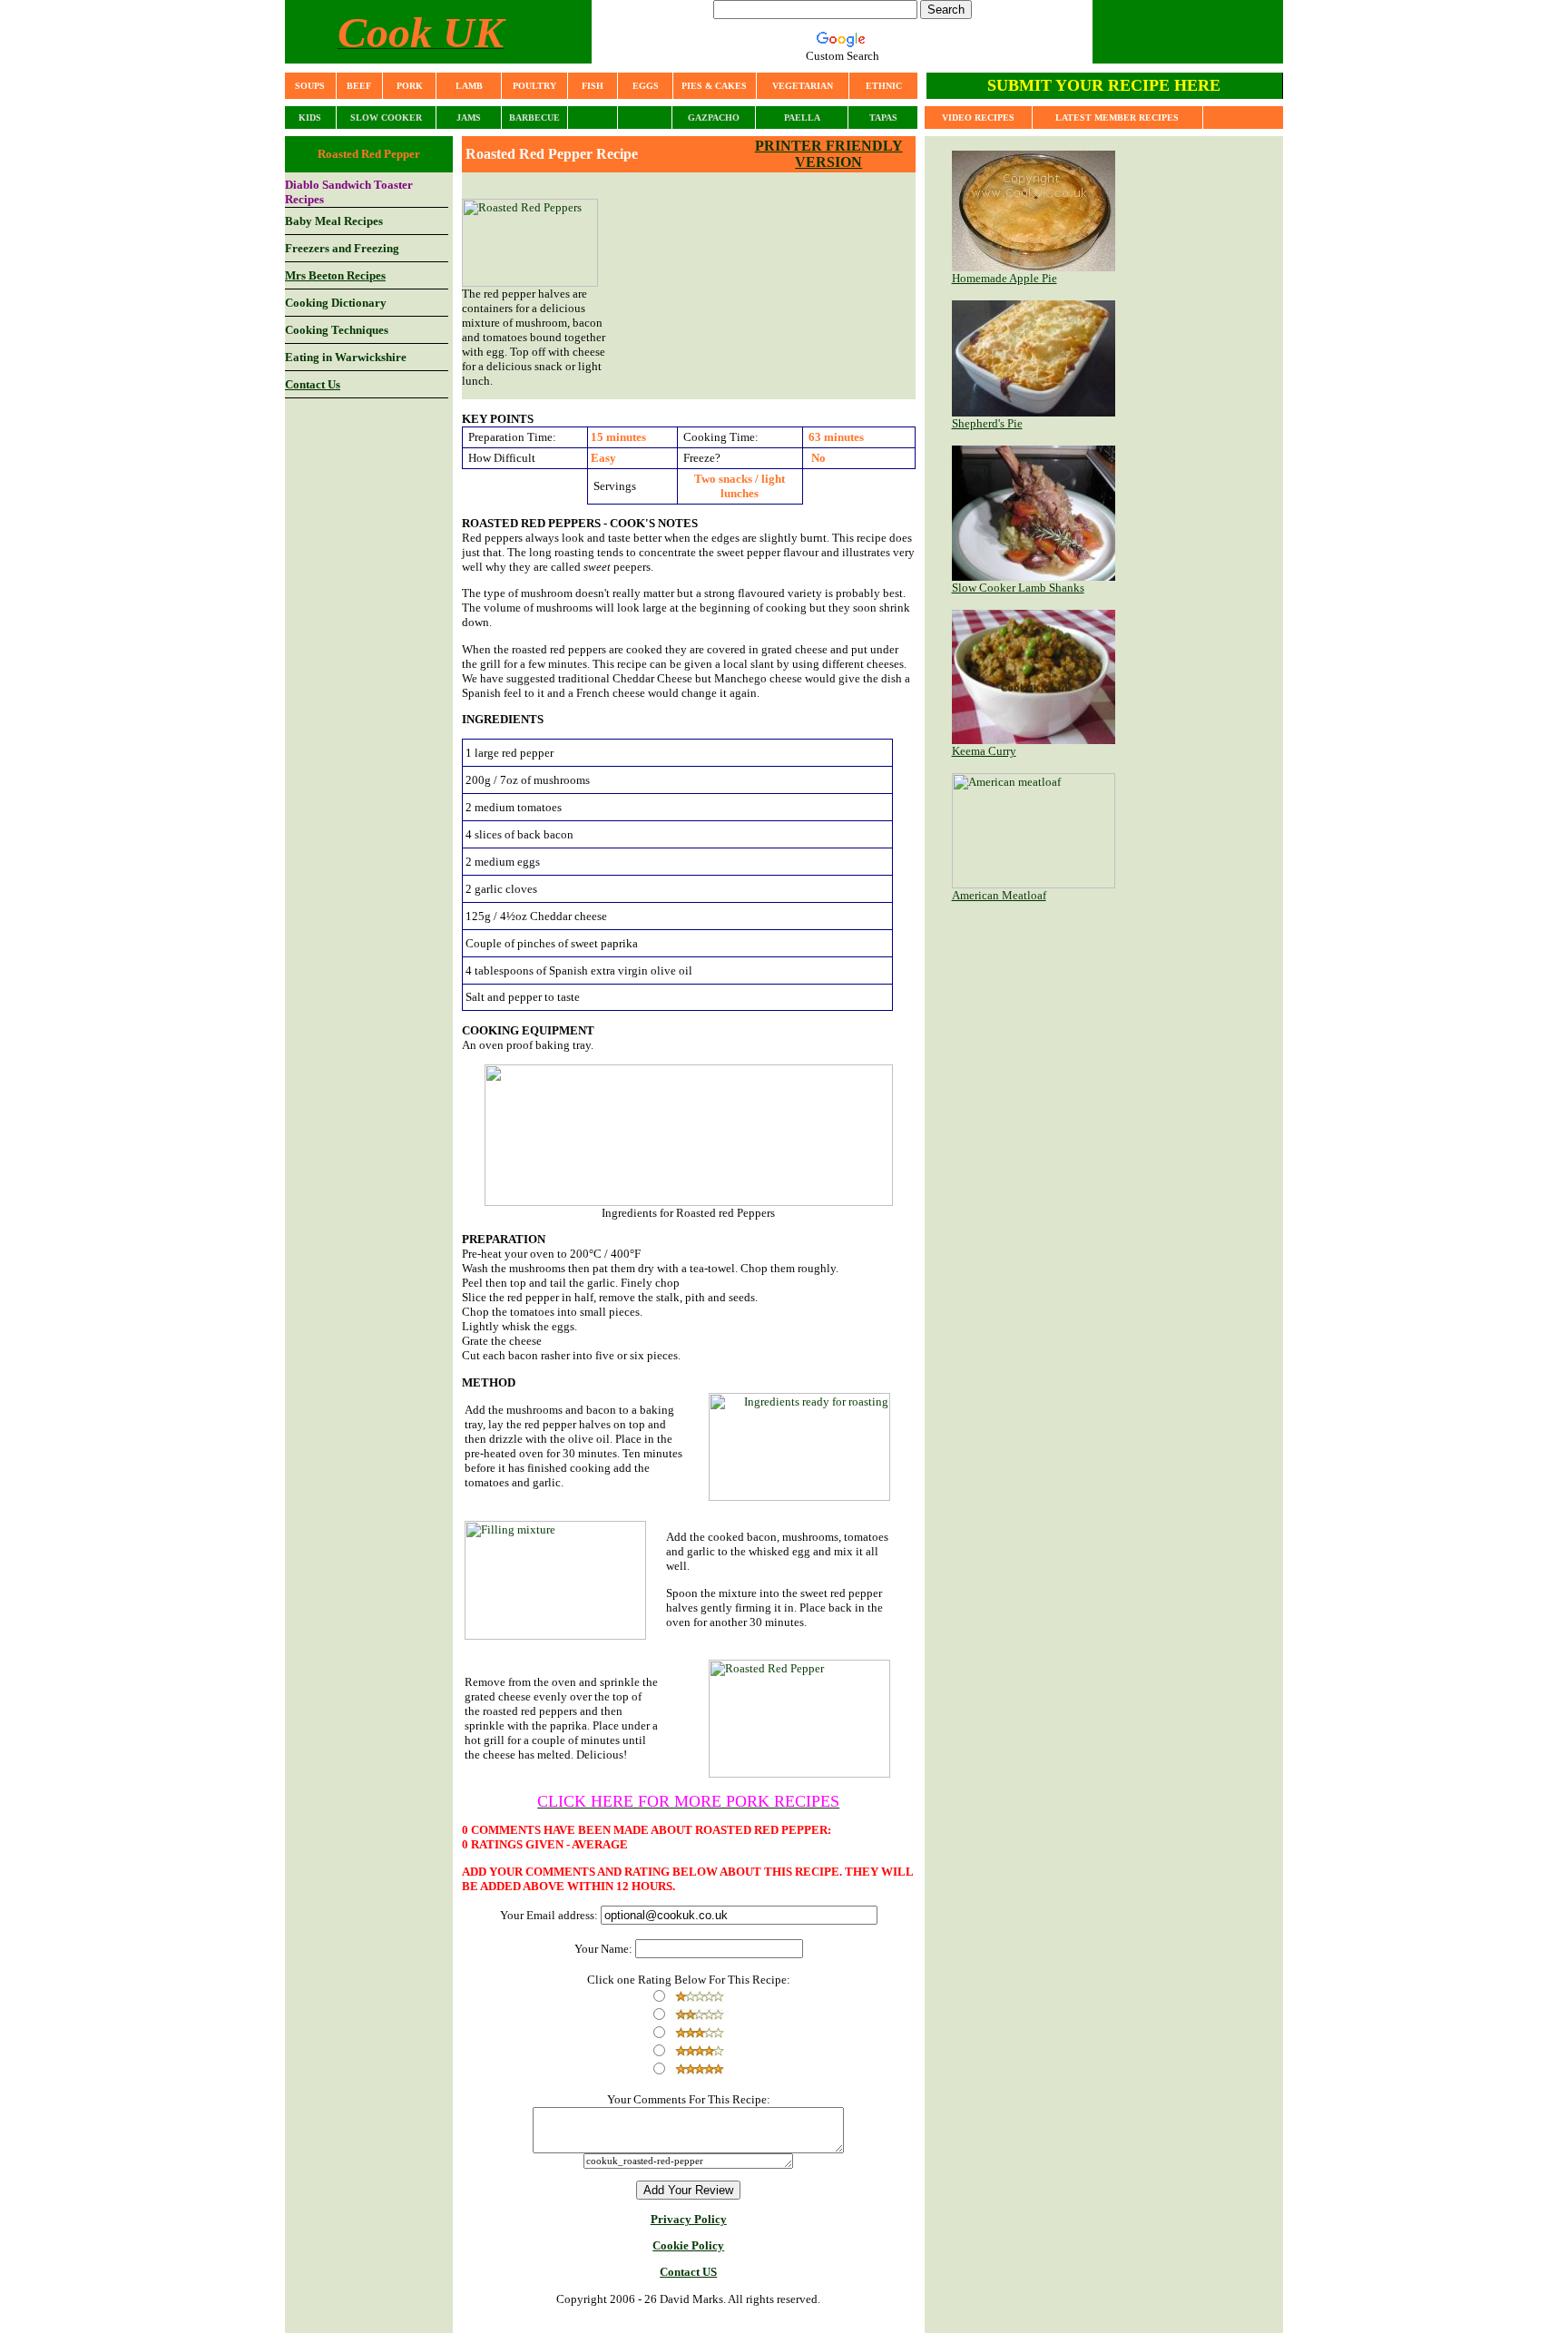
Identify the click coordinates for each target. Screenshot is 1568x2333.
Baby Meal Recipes (334, 221)
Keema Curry (984, 751)
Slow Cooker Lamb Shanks (1018, 588)
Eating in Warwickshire (346, 357)
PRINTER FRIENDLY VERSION (829, 154)
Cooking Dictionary (336, 303)
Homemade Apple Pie (1004, 278)
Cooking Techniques (337, 330)
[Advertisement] (779, 286)
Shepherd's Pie (987, 423)
